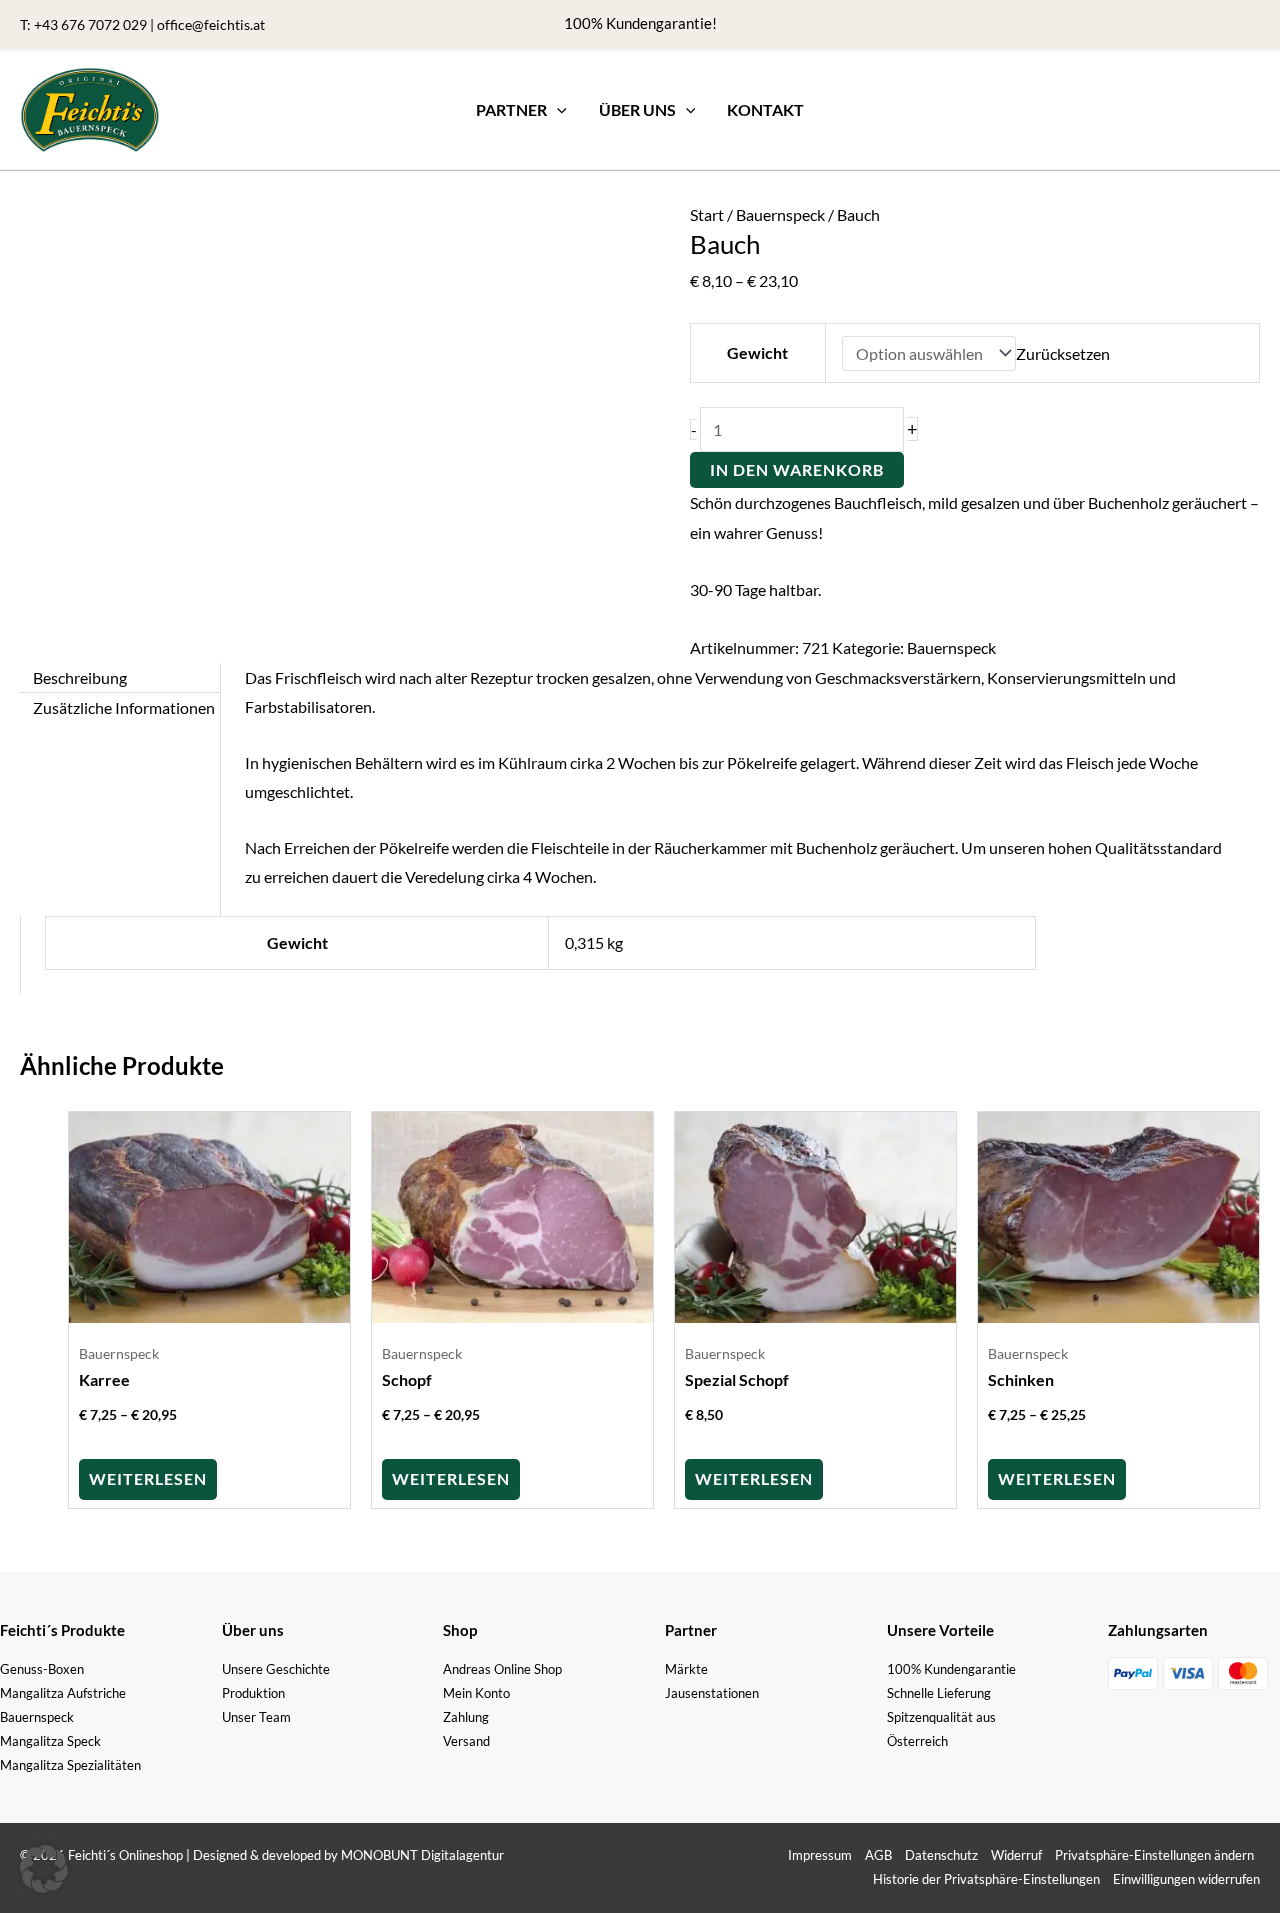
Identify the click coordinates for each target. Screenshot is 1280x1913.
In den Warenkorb (797, 469)
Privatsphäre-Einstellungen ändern (1154, 1855)
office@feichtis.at (211, 24)
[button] (557, 110)
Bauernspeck (780, 214)
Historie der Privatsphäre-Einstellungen (986, 1879)
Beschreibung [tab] (80, 677)
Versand (466, 1741)
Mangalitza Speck (50, 1741)
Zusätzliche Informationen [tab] (124, 707)
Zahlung (466, 1717)
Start (707, 214)
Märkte (686, 1669)
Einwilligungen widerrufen (1186, 1879)
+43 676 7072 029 (90, 24)
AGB (878, 1855)
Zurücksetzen (1063, 353)
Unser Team (256, 1717)
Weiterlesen (148, 1478)
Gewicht (757, 352)
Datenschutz (941, 1855)
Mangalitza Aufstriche (63, 1693)
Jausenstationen (712, 1693)
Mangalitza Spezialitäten (70, 1765)
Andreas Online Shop (502, 1669)
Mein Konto (476, 1693)
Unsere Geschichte (276, 1669)
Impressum (820, 1855)
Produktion (253, 1693)
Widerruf (1016, 1855)
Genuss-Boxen (42, 1669)
